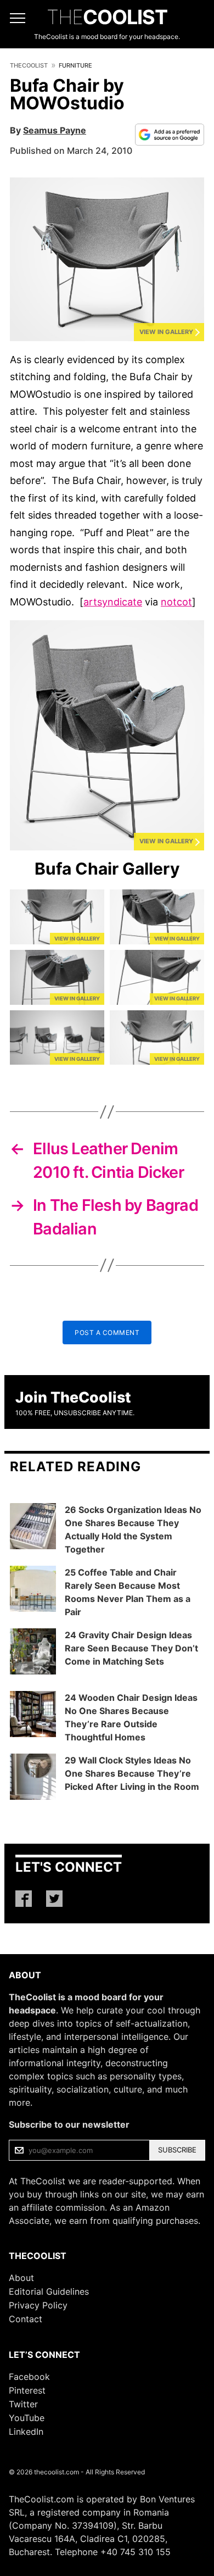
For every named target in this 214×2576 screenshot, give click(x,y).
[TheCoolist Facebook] (24, 1899)
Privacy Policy (38, 2305)
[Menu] (18, 18)
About (21, 2278)
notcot (176, 602)
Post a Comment (107, 1332)
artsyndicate (113, 602)
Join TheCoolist (73, 1397)
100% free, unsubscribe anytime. (75, 1413)
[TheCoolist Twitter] (54, 1899)
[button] (107, 259)
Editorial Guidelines (49, 2291)
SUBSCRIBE (177, 2150)
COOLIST (107, 17)
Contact (26, 2319)
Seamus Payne (55, 130)
